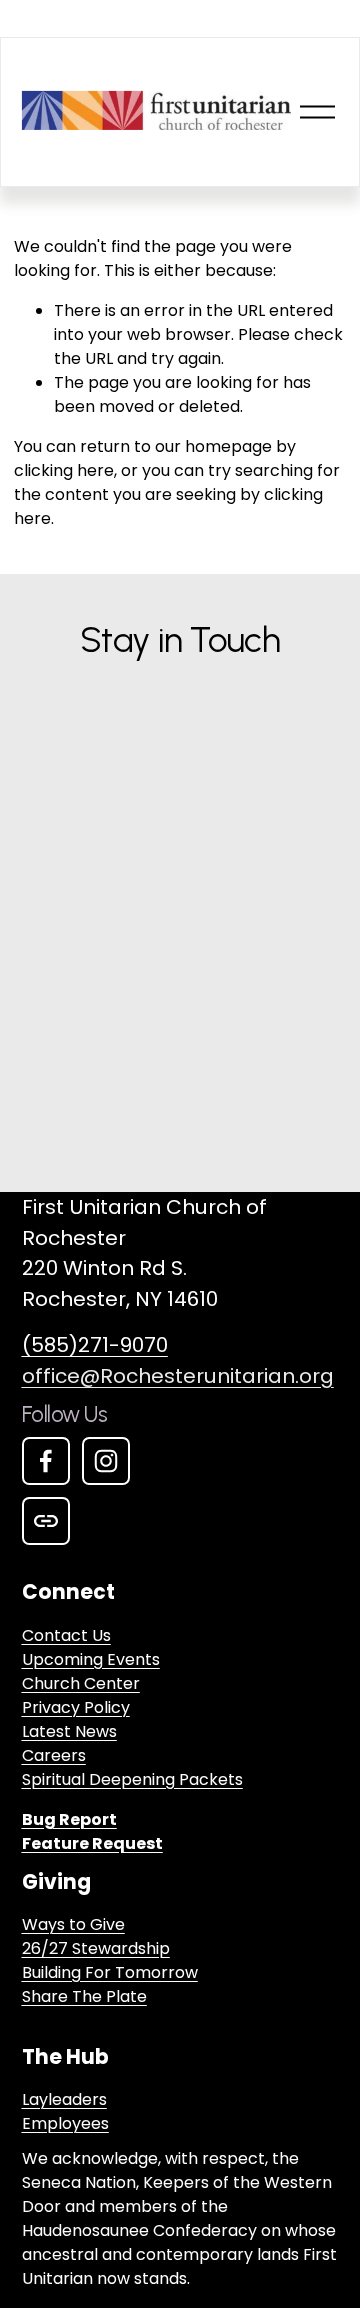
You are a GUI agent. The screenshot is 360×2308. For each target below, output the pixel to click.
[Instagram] (106, 1461)
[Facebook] (46, 1461)
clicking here (64, 470)
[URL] (46, 1521)
